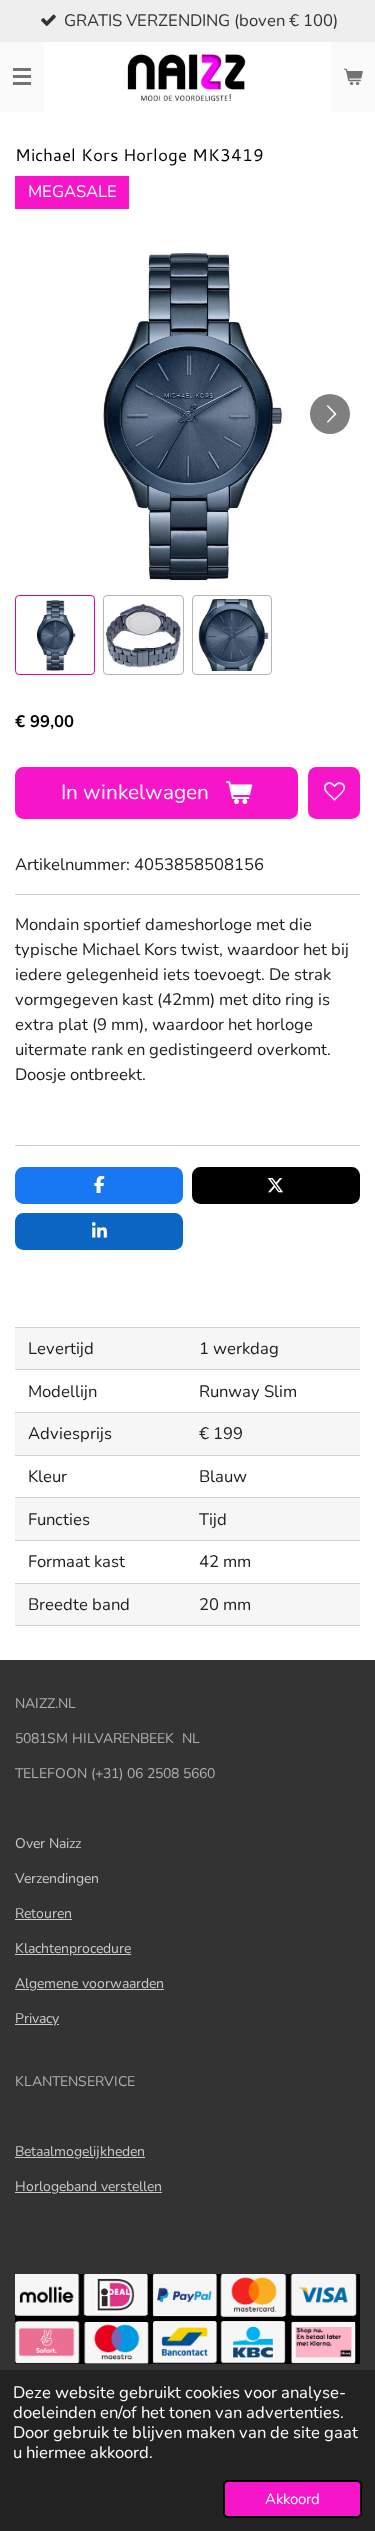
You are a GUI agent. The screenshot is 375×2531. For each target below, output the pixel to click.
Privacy (37, 2018)
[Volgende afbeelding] (330, 414)
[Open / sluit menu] (22, 77)
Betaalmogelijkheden (80, 2151)
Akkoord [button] (292, 2499)
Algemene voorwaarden (89, 1983)
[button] (55, 635)
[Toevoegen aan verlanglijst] (334, 793)
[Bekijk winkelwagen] (353, 77)
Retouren (43, 1913)
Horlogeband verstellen (88, 2186)
